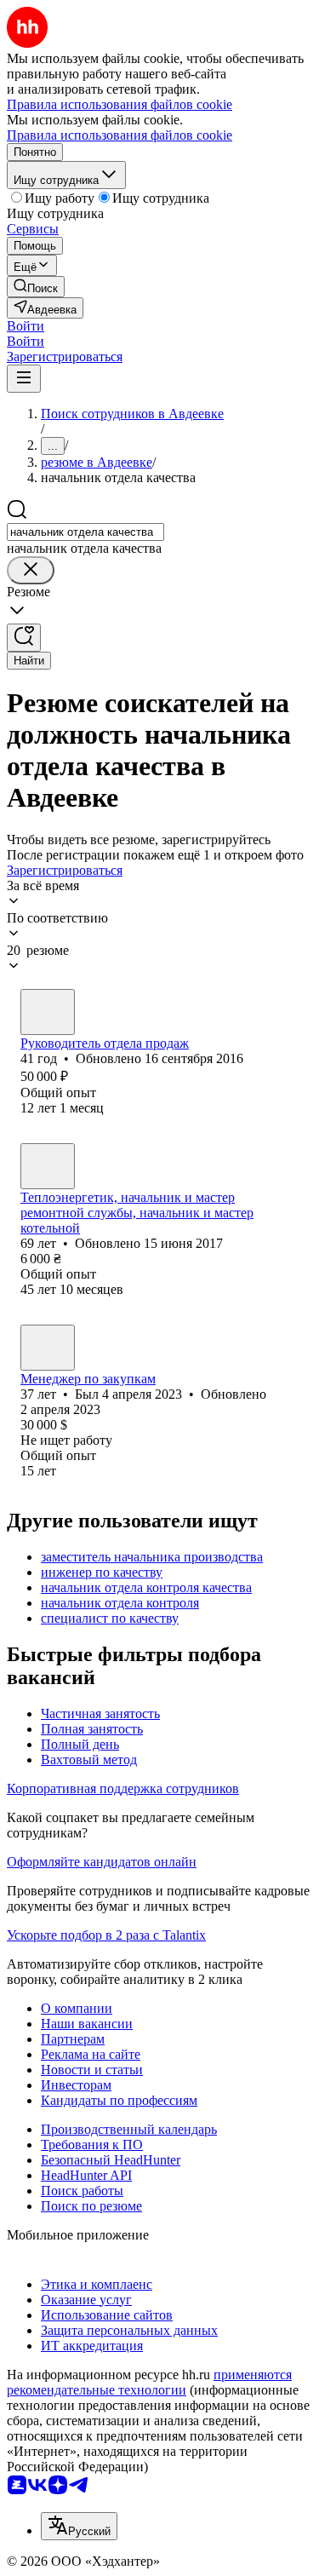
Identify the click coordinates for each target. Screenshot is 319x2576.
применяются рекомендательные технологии (149, 2382)
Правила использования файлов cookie (120, 135)
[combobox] (85, 532)
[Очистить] (31, 570)
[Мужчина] (48, 1012)
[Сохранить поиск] (24, 638)
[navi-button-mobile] (24, 379)
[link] (36, 287)
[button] (26, 326)
